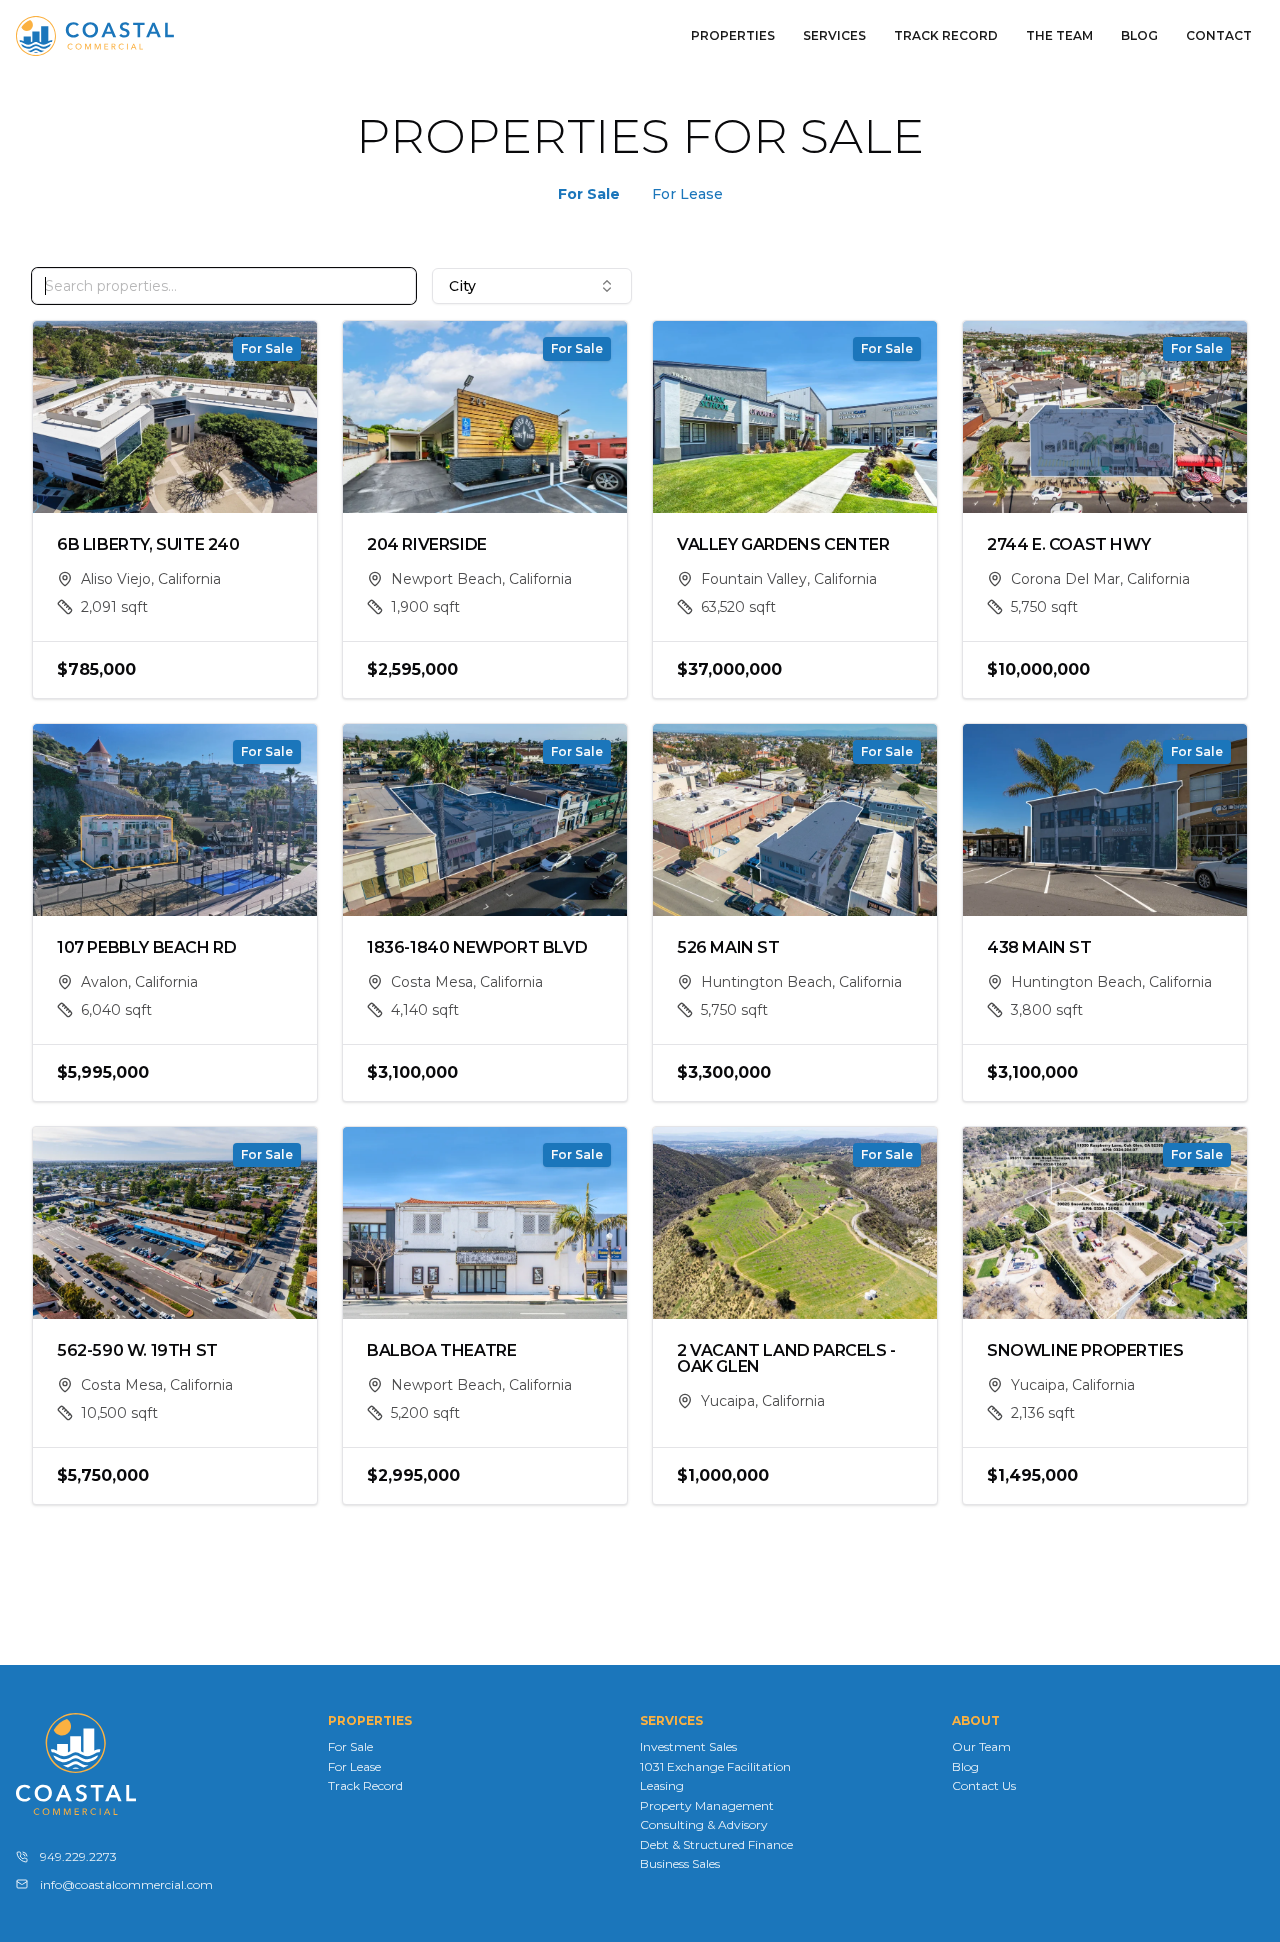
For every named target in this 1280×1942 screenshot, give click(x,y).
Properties (733, 35)
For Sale (589, 194)
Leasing (662, 1785)
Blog (1139, 35)
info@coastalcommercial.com (126, 1884)
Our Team (981, 1746)
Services (834, 35)
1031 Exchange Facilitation (715, 1766)
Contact (1219, 35)
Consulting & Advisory (704, 1824)
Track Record (946, 35)
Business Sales (680, 1863)
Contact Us (984, 1785)
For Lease (687, 194)
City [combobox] (462, 286)
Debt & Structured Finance (716, 1844)
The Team (1059, 35)
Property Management (707, 1805)
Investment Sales (688, 1746)
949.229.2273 (78, 1856)
